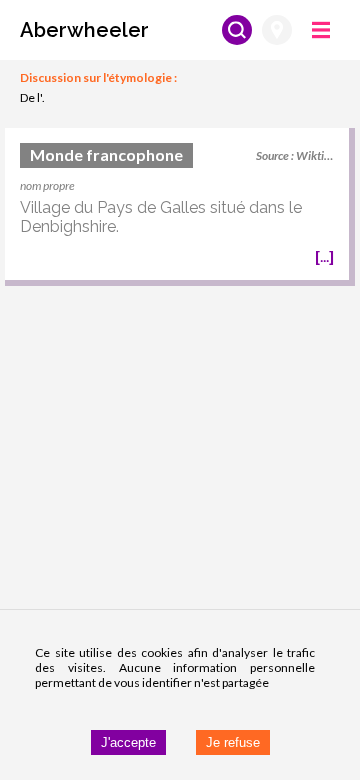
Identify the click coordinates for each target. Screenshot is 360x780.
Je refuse (233, 742)
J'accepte (128, 742)
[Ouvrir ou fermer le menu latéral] (321, 30)
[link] (177, 207)
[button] (84, 30)
